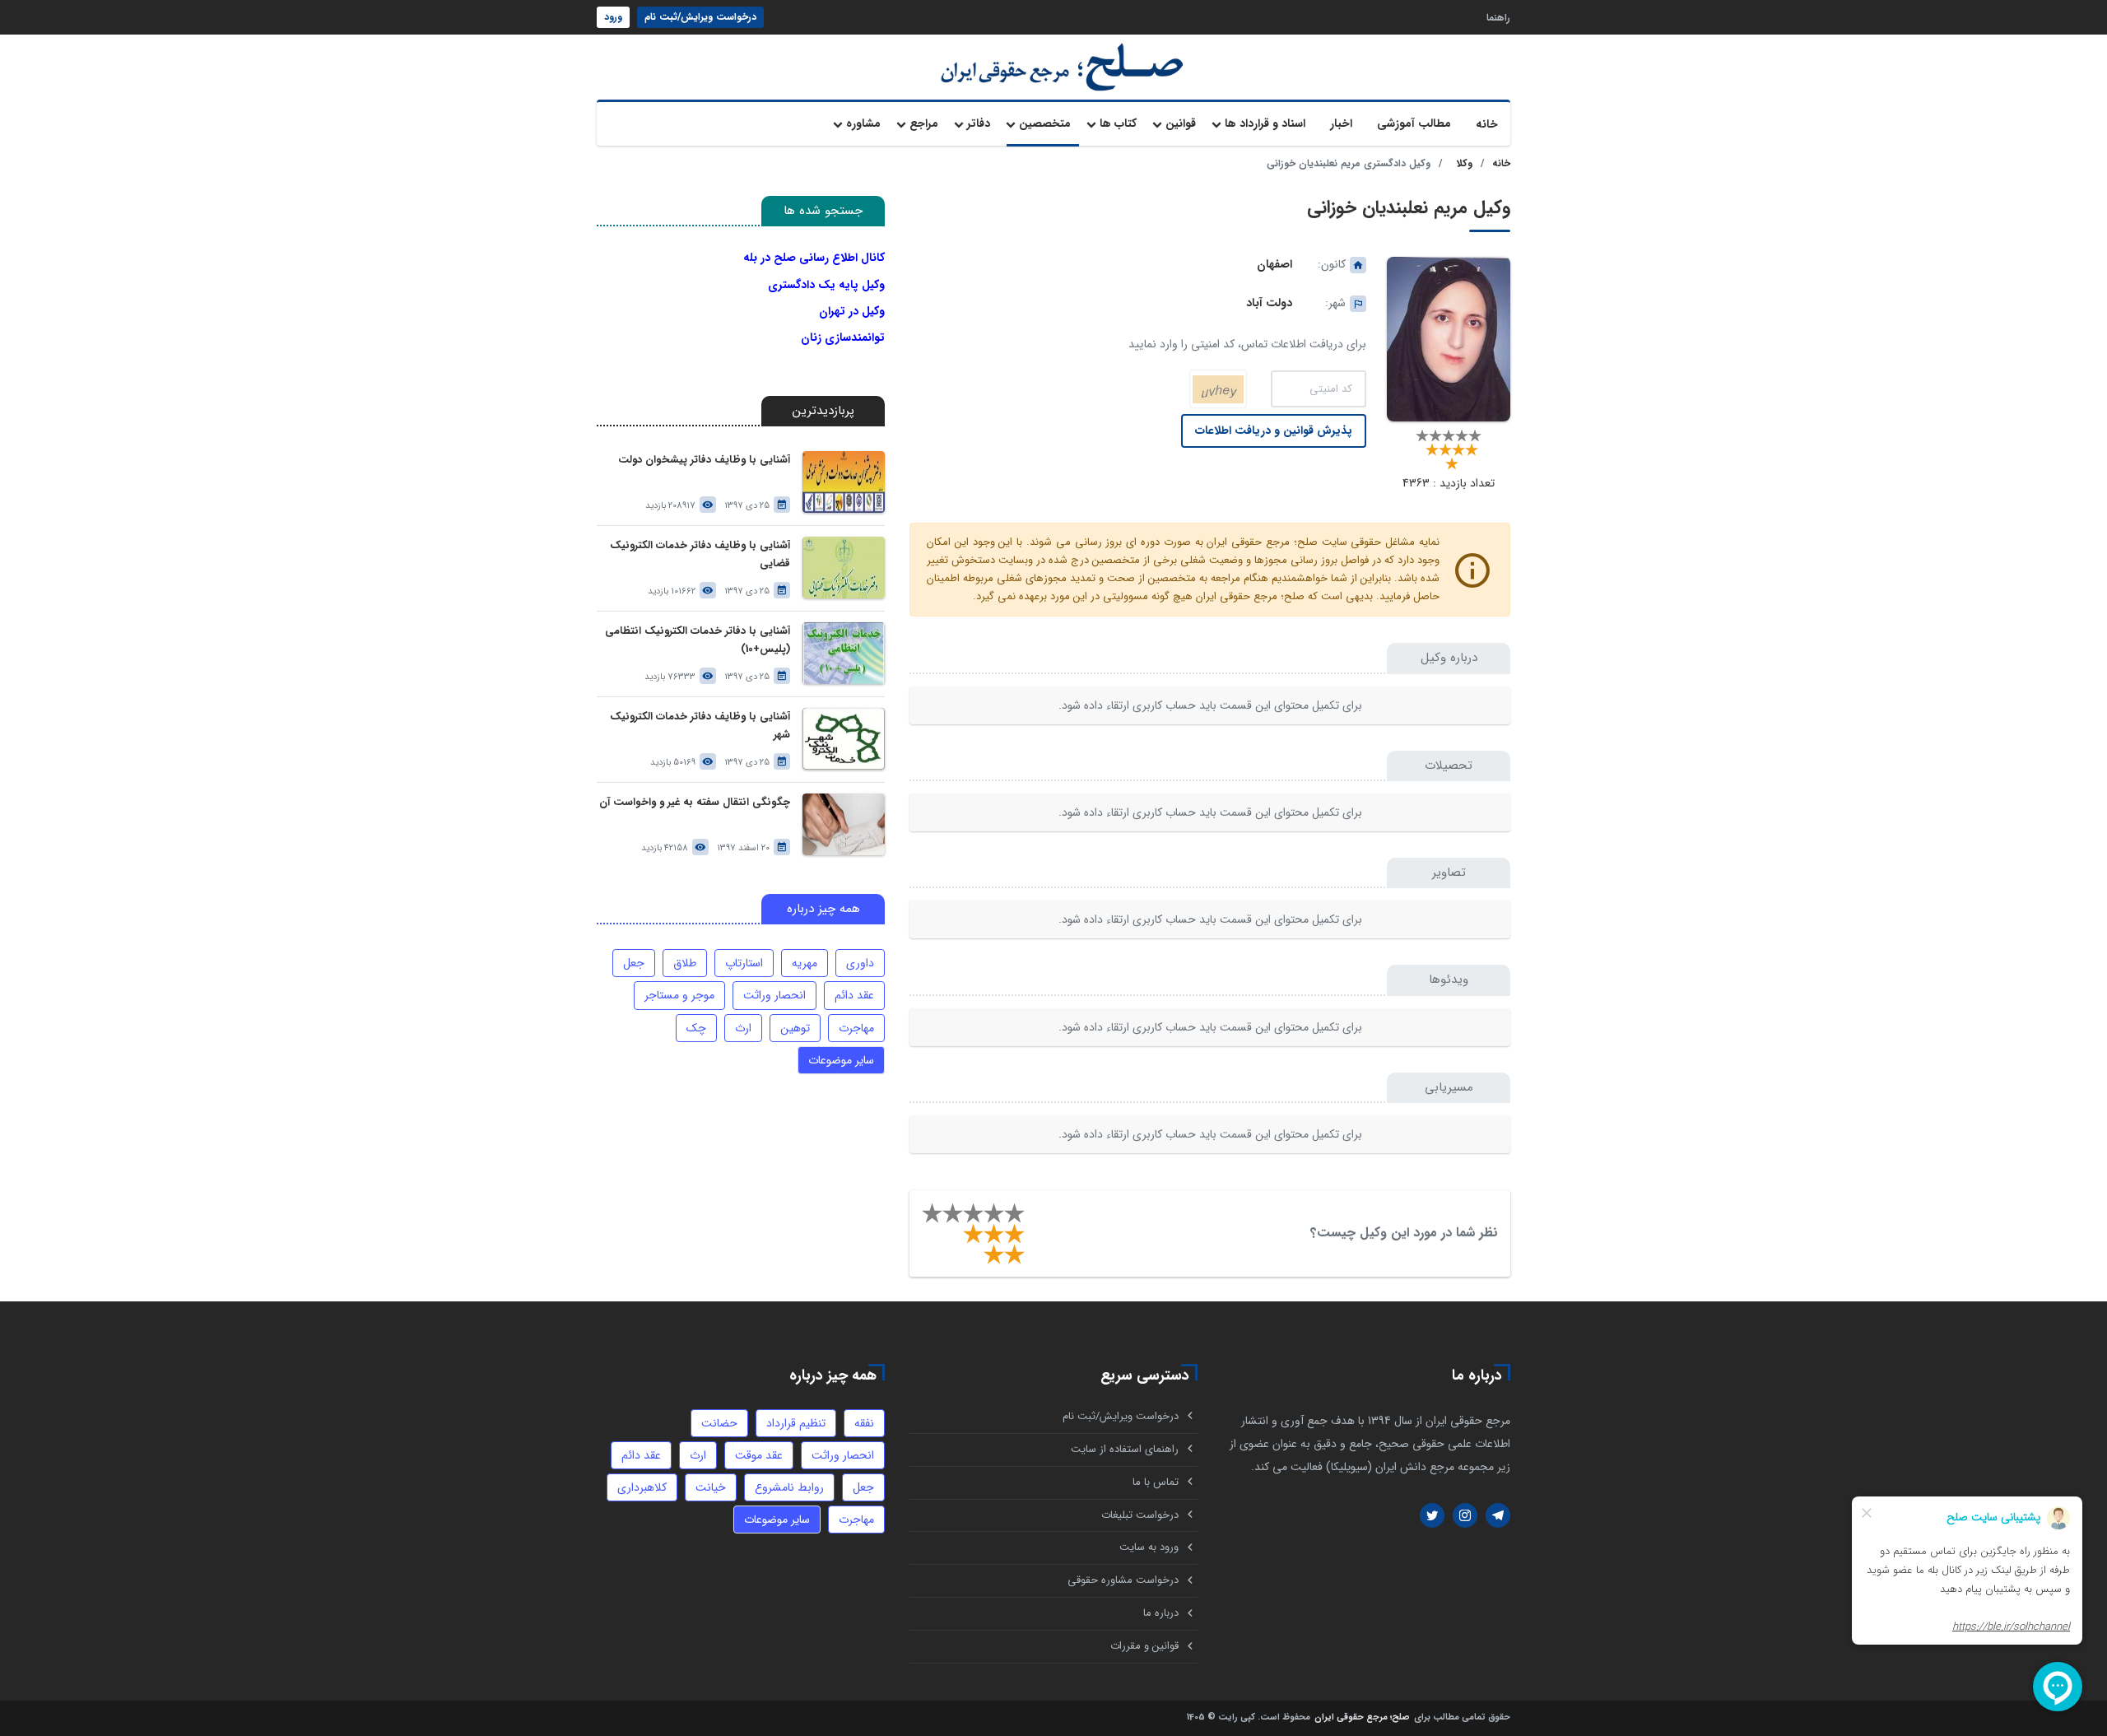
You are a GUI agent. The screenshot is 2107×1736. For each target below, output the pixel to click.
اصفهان (1274, 264)
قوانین (1181, 123)
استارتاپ (744, 963)
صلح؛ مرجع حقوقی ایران (1362, 1718)
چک (696, 1028)
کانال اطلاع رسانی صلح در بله (814, 258)
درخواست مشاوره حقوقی (1123, 1580)
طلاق (685, 963)
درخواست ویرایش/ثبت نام (700, 17)
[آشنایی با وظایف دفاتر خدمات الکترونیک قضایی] (844, 568)
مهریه (805, 963)
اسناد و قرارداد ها (1265, 123)
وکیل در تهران (852, 311)
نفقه (864, 1423)
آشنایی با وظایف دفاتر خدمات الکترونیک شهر (700, 726)
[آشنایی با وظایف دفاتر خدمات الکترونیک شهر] (844, 739)
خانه (1487, 124)
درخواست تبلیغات (1140, 1515)
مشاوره (863, 123)
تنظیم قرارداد (796, 1423)
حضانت (719, 1423)
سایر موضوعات (841, 1060)
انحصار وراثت (774, 995)
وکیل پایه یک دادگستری (826, 285)
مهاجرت (856, 1028)
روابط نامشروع (789, 1487)
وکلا (1465, 163)
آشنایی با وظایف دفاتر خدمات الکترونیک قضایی (700, 554)
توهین (795, 1028)
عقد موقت (759, 1455)
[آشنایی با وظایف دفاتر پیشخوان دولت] (844, 482)
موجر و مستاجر (679, 995)
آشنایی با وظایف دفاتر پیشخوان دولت (704, 460)
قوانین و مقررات (1144, 1646)
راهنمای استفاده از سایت (1125, 1449)
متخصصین (1045, 123)
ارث (743, 1028)
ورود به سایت (1149, 1547)
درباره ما (1161, 1613)
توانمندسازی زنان (843, 337)
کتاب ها (1118, 123)
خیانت (711, 1487)
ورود (613, 17)
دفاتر (979, 123)
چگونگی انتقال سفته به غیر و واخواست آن (695, 802)
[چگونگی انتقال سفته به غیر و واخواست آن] (844, 824)
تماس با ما (1156, 1482)
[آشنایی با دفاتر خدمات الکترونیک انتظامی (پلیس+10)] (844, 653)
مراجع (924, 123)
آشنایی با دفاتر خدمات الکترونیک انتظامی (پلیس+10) (698, 640)
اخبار (1341, 123)
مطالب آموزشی (1414, 123)
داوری (860, 963)
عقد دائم (854, 995)
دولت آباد (1269, 303)
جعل (634, 963)
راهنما (1498, 17)
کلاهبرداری (642, 1487)
